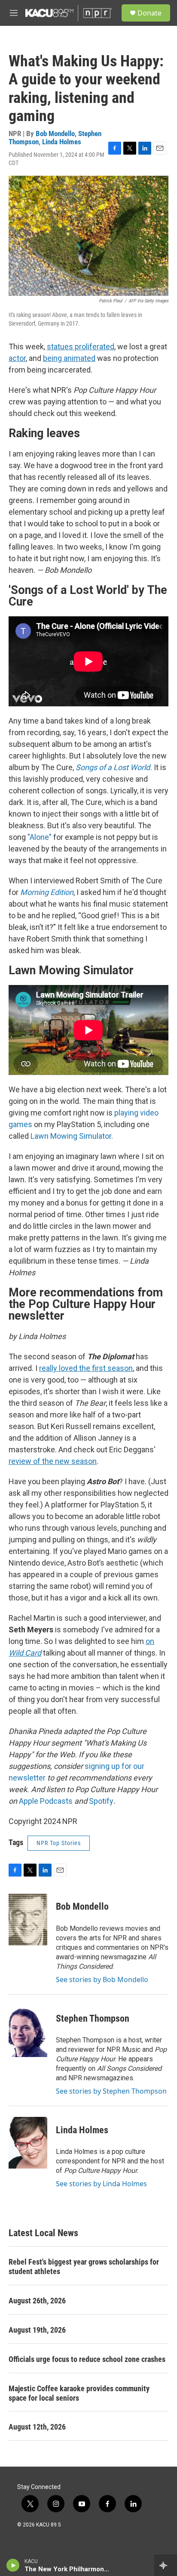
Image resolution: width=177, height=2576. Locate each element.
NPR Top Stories (59, 1843)
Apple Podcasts (46, 1801)
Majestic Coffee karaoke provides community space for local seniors (79, 2393)
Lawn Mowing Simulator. (72, 1136)
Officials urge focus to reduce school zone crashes (87, 2359)
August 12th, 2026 (37, 2427)
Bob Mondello (55, 134)
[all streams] (166, 2565)
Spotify (101, 1801)
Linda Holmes (62, 142)
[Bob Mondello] (28, 1920)
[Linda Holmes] (28, 2143)
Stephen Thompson (93, 2018)
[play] (13, 2565)
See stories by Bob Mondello (102, 1979)
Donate (150, 13)
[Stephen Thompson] (28, 2031)
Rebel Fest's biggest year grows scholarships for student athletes (84, 2267)
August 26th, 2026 (37, 2301)
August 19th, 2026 (37, 2330)
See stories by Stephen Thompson (111, 2091)
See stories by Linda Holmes (101, 2184)
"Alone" (40, 837)
